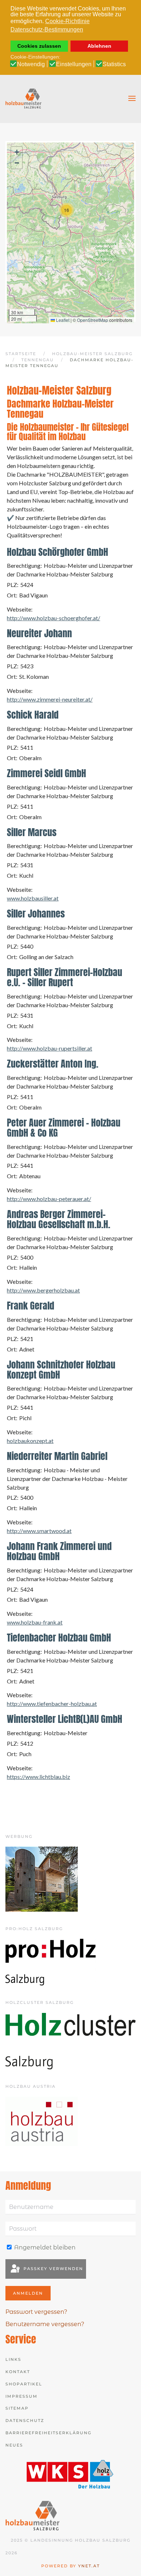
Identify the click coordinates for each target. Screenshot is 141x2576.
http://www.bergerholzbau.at (43, 1290)
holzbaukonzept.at (30, 1441)
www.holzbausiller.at (33, 898)
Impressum (22, 2396)
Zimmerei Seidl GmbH (46, 773)
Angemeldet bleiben (44, 2247)
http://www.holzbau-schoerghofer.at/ (54, 618)
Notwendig (31, 64)
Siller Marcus (32, 832)
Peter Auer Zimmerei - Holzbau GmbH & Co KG (64, 1128)
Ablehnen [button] (99, 46)
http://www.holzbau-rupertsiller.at (50, 1048)
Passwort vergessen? (36, 2312)
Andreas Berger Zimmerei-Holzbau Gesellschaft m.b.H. (59, 1219)
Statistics (114, 64)
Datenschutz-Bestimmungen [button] (47, 29)
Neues (14, 2445)
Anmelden (28, 2293)
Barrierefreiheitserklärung (48, 2433)
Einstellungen (74, 64)
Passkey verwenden (52, 2269)
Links (13, 2359)
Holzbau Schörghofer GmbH (57, 552)
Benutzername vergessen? (45, 2324)
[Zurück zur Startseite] (23, 98)
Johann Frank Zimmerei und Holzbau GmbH (59, 1551)
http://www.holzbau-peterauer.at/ (49, 1199)
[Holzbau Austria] (42, 2121)
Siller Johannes (36, 914)
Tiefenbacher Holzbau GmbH (59, 1638)
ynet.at (89, 2566)
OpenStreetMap (93, 320)
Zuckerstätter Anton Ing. (53, 1064)
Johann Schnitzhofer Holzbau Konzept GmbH (61, 1370)
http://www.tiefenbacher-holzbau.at (52, 1704)
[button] (132, 98)
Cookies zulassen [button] (39, 46)
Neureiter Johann (39, 633)
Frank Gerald (31, 1306)
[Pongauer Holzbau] (42, 1879)
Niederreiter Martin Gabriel (57, 1456)
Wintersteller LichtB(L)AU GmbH (65, 1719)
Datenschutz (25, 2420)
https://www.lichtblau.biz (39, 1777)
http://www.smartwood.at (39, 1531)
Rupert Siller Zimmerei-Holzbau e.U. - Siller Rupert (65, 977)
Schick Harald (33, 715)
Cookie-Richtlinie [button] (67, 21)
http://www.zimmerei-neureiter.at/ (50, 699)
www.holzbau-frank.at (35, 1622)
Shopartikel (24, 2384)
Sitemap (17, 2408)
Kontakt (18, 2372)
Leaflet (62, 320)
